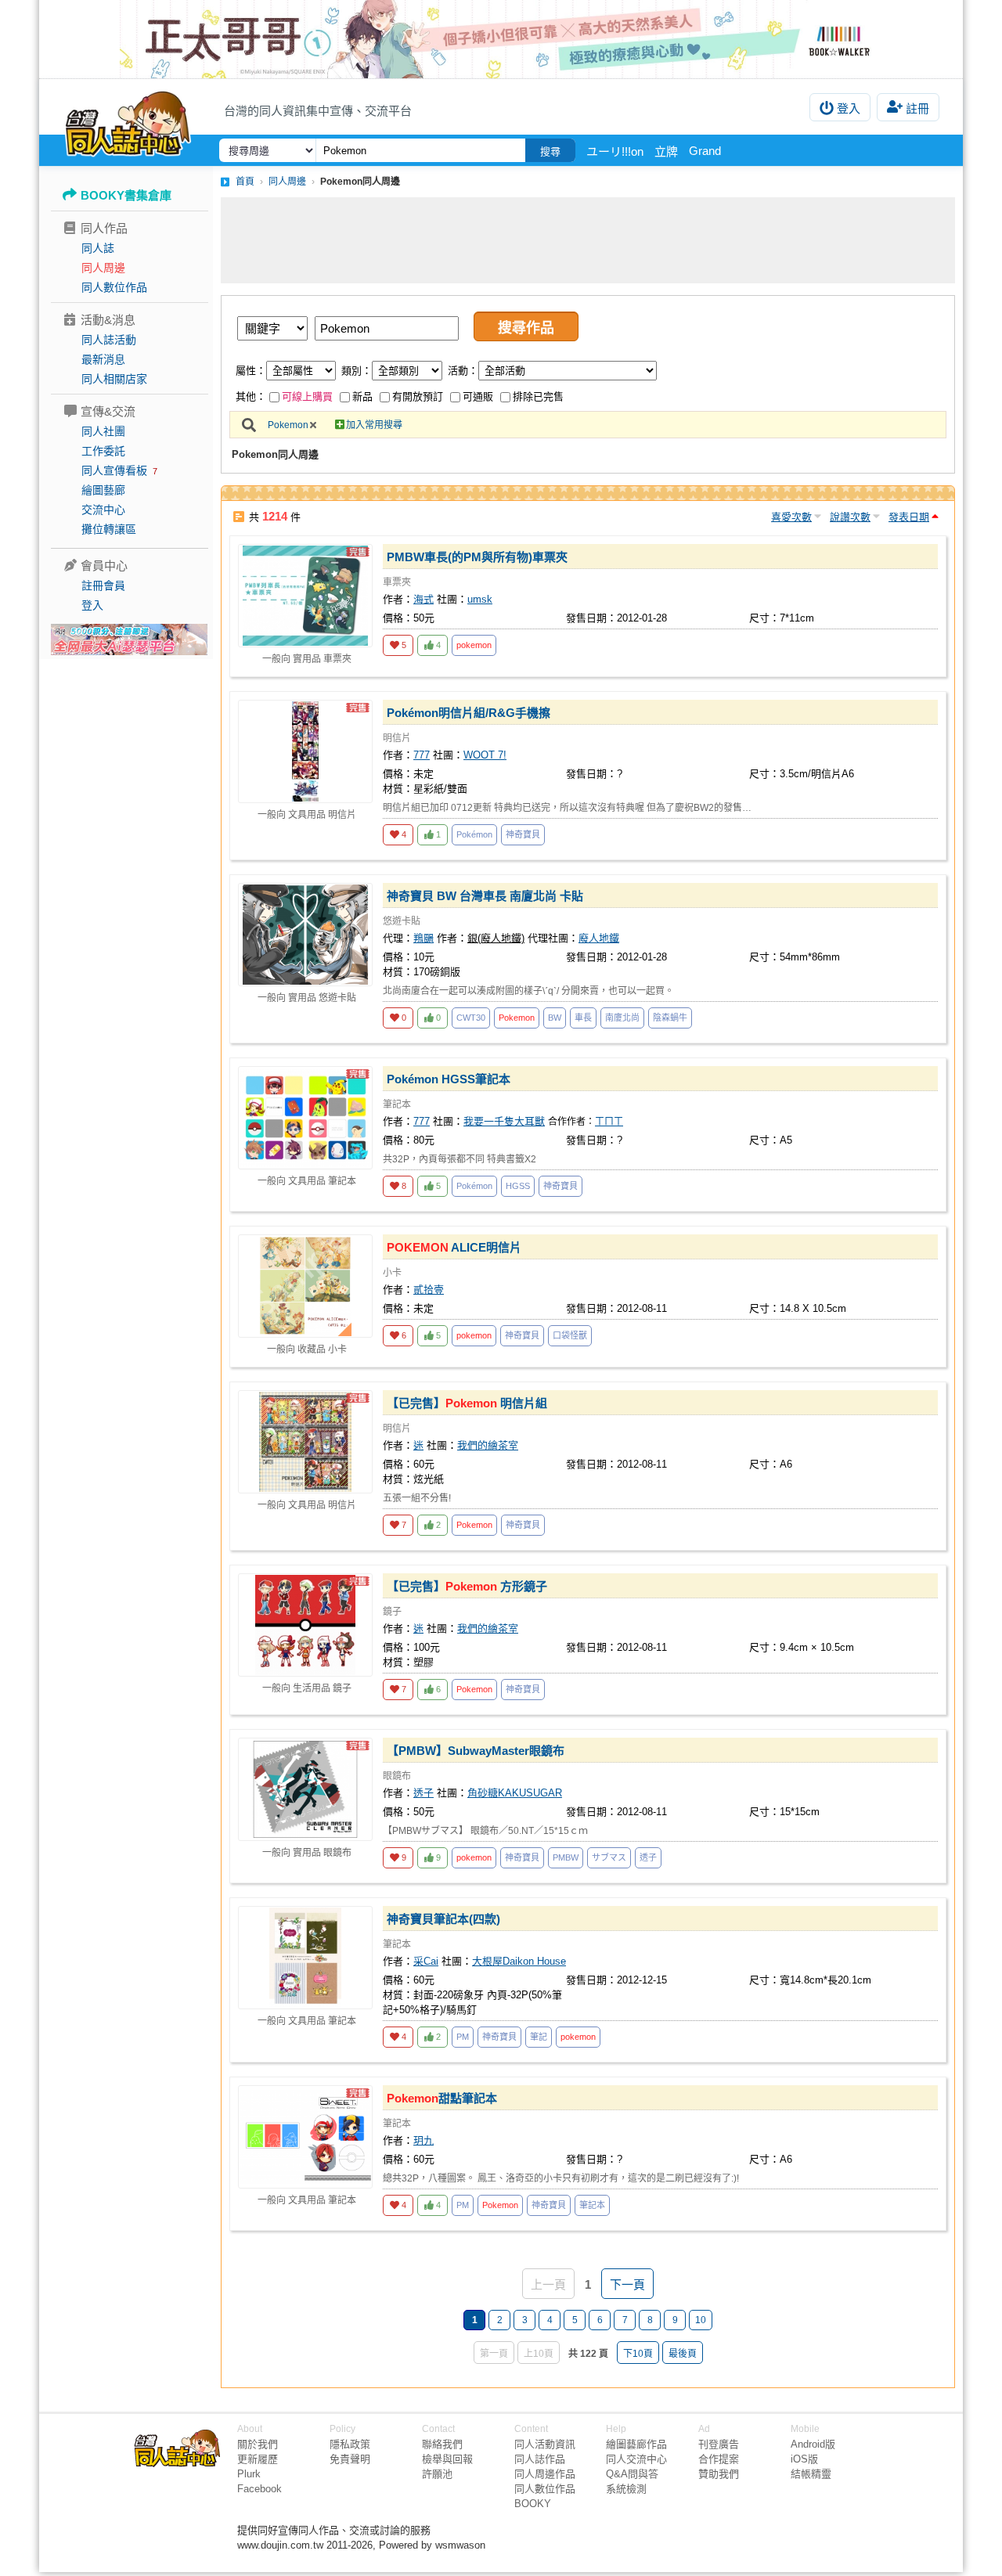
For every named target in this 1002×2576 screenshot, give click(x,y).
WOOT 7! (485, 755)
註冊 (917, 108)
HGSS (518, 1186)
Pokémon (474, 834)
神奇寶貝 (523, 834)
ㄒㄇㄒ (609, 1122)
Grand (705, 151)
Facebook (260, 2489)
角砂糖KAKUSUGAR (515, 1793)
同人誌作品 (540, 2459)
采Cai (426, 1961)
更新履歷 (258, 2459)
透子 (424, 1793)
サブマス (609, 1857)
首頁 (245, 182)
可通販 (478, 396)
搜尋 (550, 151)
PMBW (566, 1857)
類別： (357, 371)
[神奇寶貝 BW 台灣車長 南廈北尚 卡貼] (305, 935)
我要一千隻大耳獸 (504, 1121)
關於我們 (258, 2444)
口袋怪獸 (570, 1335)
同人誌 (98, 248)
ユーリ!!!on (615, 151)
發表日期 (909, 517)
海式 (424, 599)
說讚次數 (850, 517)
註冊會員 (103, 585)
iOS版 (804, 2459)
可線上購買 (307, 396)
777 (422, 755)
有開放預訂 (418, 396)
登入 (849, 108)
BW (555, 1018)
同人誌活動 (109, 340)
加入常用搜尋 (374, 425)
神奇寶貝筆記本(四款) (443, 1919)
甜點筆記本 (442, 2098)
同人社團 (103, 431)
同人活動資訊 (545, 2444)
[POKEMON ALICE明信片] (305, 1286)
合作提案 (719, 2459)
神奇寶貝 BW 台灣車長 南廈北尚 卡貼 (485, 896)
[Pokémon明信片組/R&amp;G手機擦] (305, 751)
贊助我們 (719, 2474)
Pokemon (288, 425)
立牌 (666, 151)
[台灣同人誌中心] (128, 121)
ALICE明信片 (454, 1247)
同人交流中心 (636, 2459)
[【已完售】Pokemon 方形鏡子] (305, 1625)
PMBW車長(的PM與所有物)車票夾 (477, 557)
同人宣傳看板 (114, 470)
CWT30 (471, 1018)
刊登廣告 (719, 2444)
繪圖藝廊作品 (636, 2444)
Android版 (813, 2444)
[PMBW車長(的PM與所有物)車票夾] (305, 596)
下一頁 (627, 2284)
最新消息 (103, 359)
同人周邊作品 (545, 2474)
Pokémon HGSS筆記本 (449, 1079)
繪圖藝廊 (103, 490)
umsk (480, 599)
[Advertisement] (588, 240)
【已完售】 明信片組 (467, 1403)
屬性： (251, 371)
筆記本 (592, 2205)
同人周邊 (103, 268)
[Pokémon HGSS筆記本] (305, 1118)
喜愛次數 (791, 517)
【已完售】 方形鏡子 (467, 1586)
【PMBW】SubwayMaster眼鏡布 (476, 1751)
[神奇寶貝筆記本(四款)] (305, 1958)
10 (701, 2320)
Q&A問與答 (632, 2474)
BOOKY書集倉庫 (126, 195)
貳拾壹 (429, 1290)
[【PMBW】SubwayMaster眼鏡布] (305, 1789)
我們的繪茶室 (488, 1445)
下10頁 (638, 2354)
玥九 (424, 2140)
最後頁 (683, 2354)
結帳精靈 (811, 2474)
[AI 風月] (129, 646)
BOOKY (533, 2504)
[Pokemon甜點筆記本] (305, 2137)
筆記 (539, 2037)
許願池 (437, 2474)
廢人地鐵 (599, 938)
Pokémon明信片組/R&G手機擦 (469, 713)
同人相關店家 (114, 379)
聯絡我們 (442, 2444)
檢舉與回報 (447, 2459)
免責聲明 (350, 2459)
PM (463, 2037)
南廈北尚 (622, 1018)
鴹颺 (424, 938)
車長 (583, 1018)
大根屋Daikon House (519, 1961)
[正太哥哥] (501, 39)
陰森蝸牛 (670, 1018)
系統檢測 (626, 2489)
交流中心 (103, 510)
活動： (463, 371)
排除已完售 (538, 396)
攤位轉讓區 (109, 529)
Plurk (249, 2474)
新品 (362, 396)
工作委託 (103, 451)
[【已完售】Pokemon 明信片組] (305, 1442)
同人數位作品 (114, 287)
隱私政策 (350, 2444)
